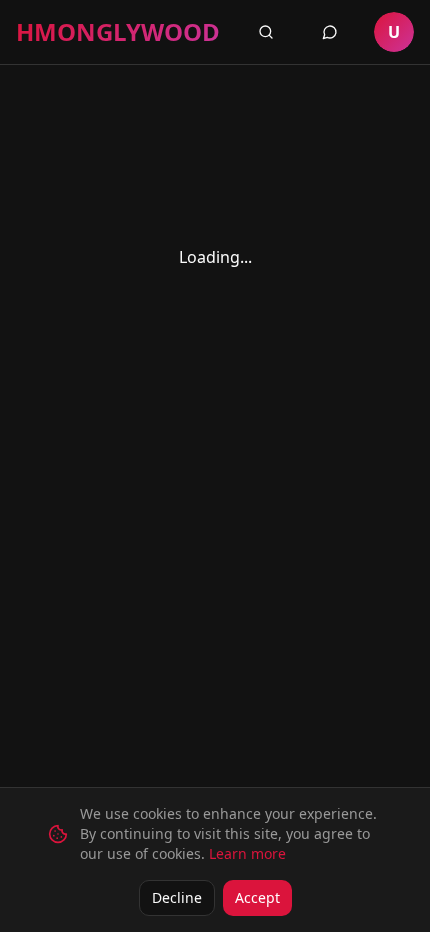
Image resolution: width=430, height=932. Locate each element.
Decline (177, 897)
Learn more (247, 853)
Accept (257, 897)
